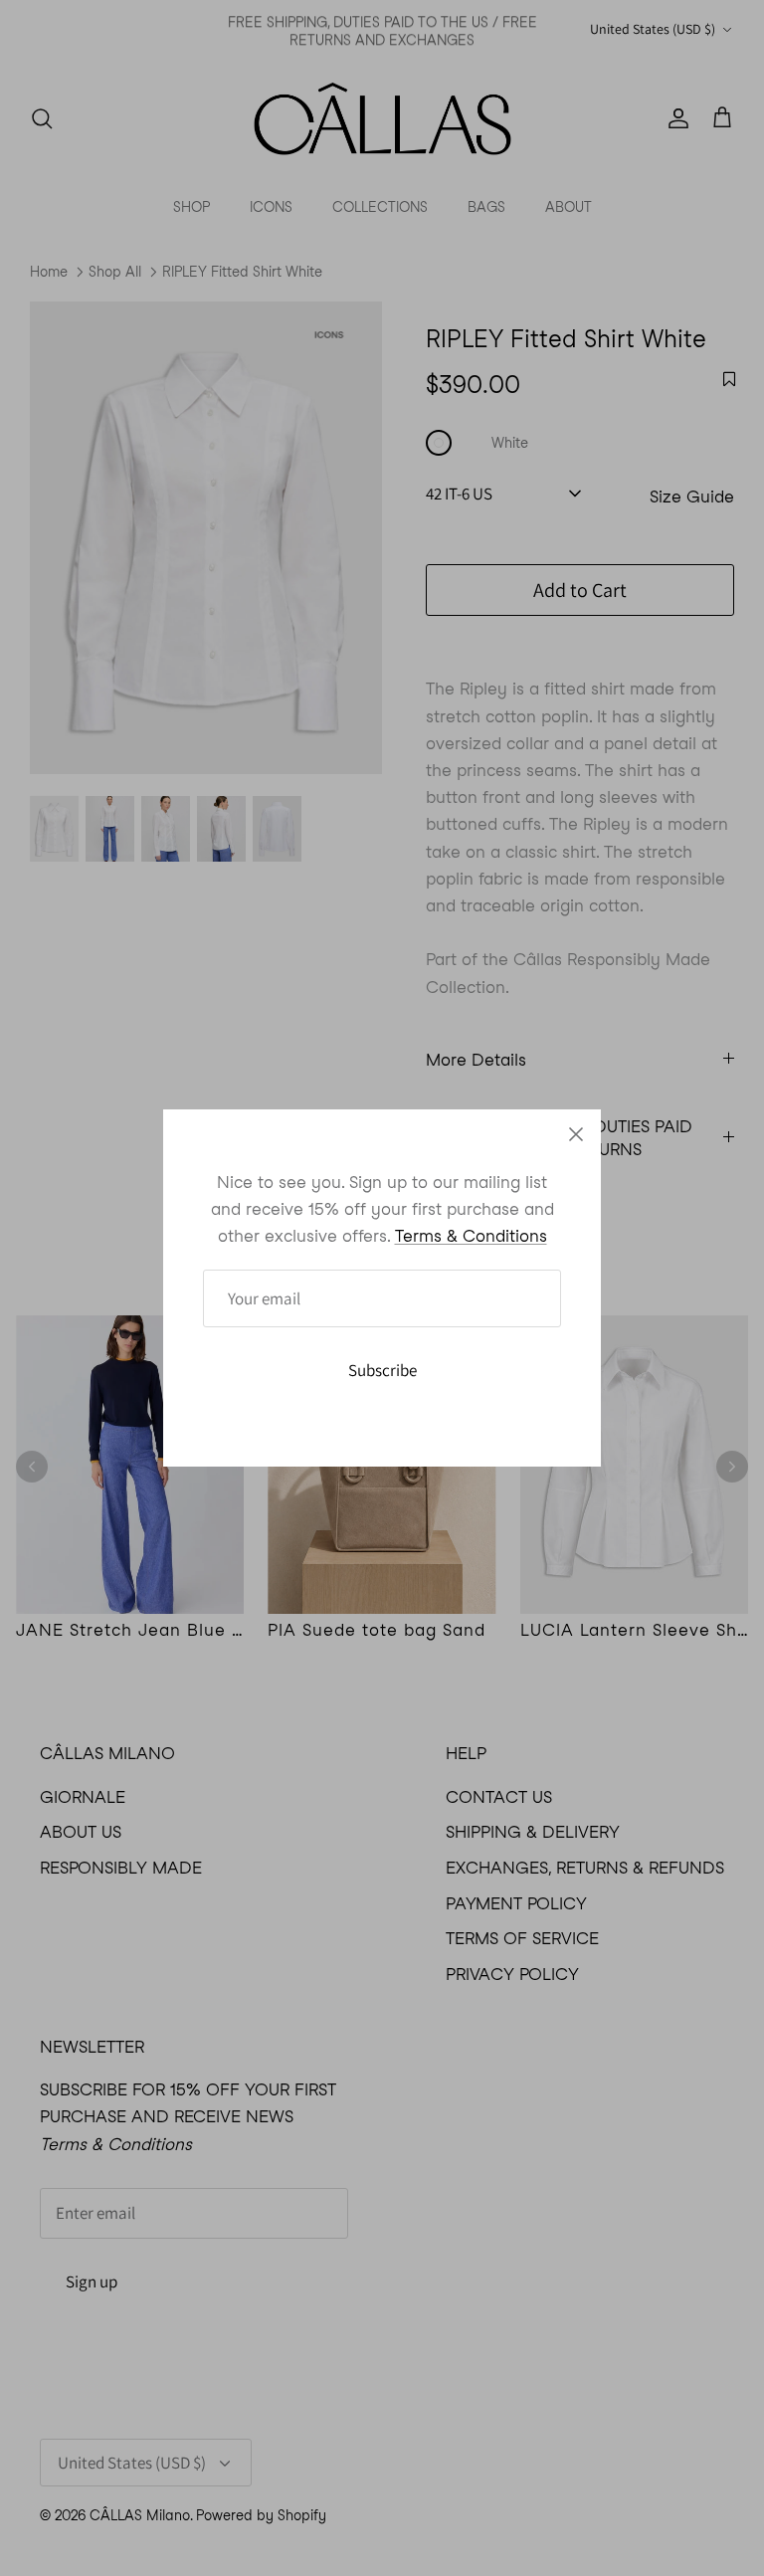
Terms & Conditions (471, 1236)
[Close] (576, 1134)
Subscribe (382, 1370)
